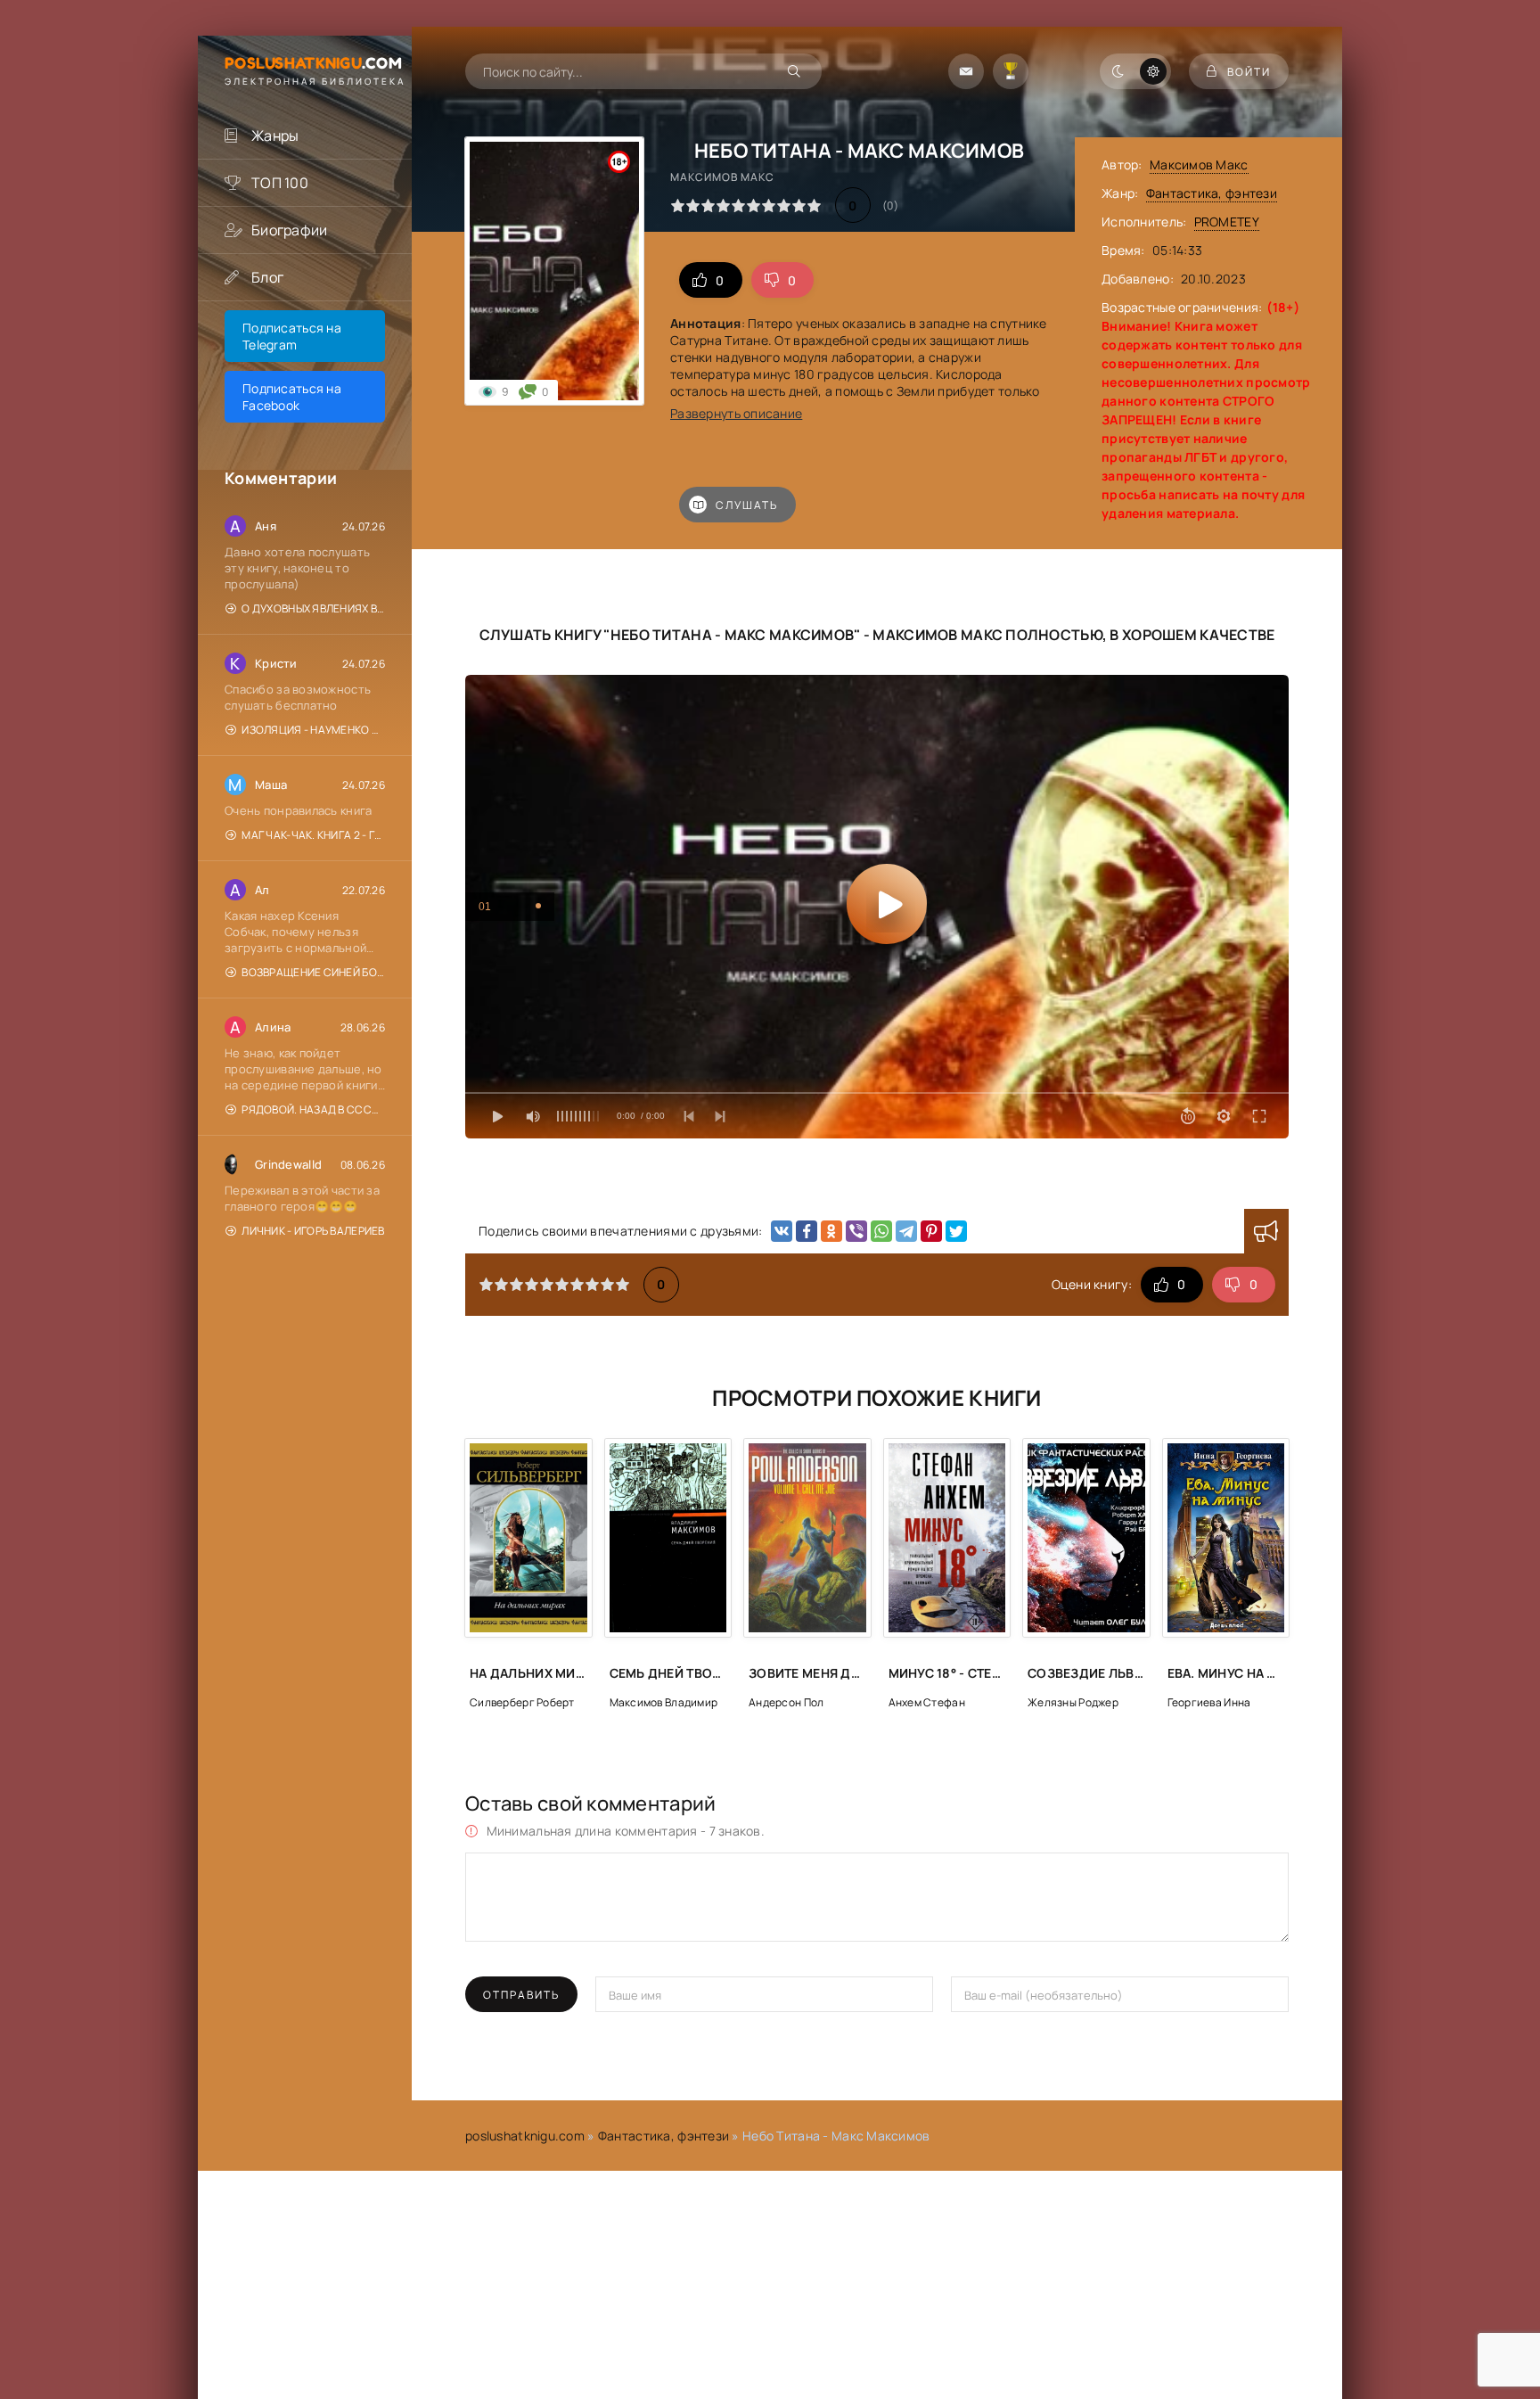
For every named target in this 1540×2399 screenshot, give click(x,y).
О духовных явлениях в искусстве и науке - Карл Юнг (313, 608)
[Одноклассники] (831, 1231)
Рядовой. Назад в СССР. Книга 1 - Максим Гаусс (313, 1109)
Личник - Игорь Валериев (313, 1231)
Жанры (275, 136)
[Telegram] (906, 1231)
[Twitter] (956, 1231)
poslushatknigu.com (525, 2136)
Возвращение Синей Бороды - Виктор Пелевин (313, 972)
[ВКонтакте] (782, 1231)
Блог (267, 277)
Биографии (290, 230)
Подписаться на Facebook (292, 397)
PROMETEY (1227, 222)
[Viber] (856, 1231)
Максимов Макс (1199, 164)
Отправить (521, 1995)
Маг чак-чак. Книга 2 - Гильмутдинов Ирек (313, 835)
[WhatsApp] (881, 1231)
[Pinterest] (931, 1231)
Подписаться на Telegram (292, 336)
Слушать (747, 505)
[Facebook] (807, 1231)
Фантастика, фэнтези (1212, 193)
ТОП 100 (280, 183)
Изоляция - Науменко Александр (313, 730)
